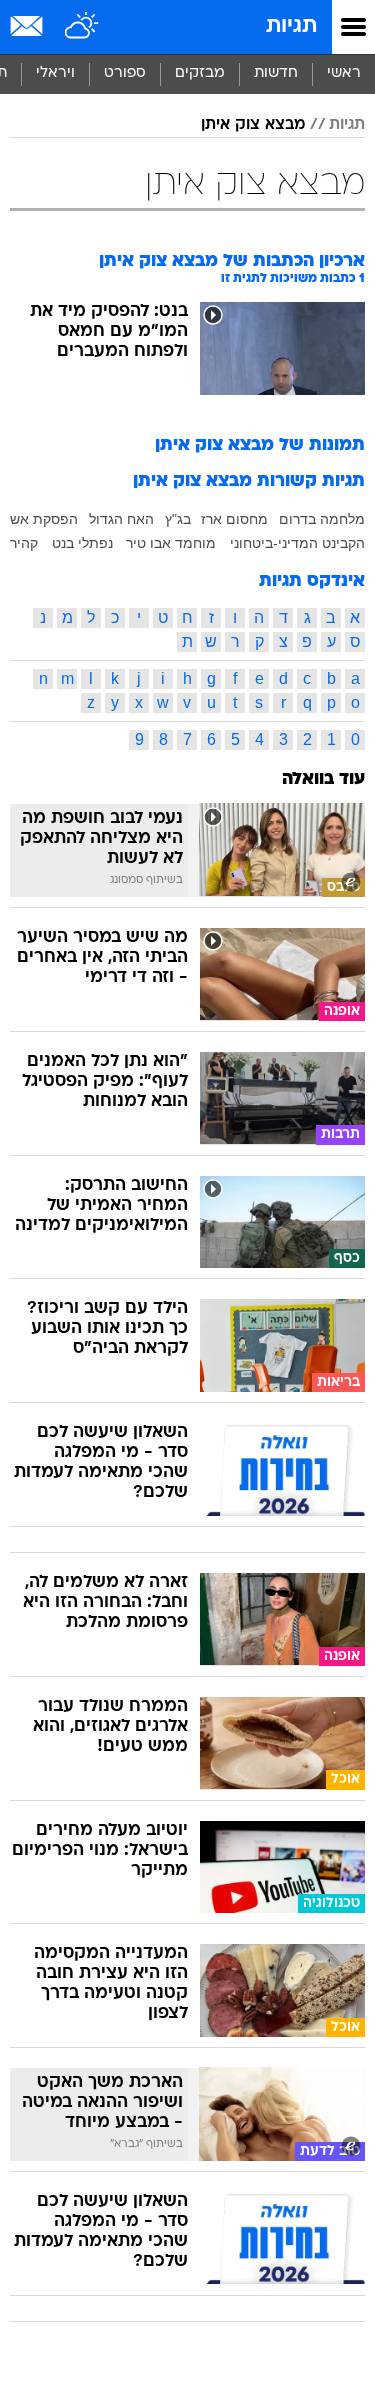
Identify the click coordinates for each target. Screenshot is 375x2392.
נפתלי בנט (82, 543)
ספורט (125, 73)
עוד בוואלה (323, 779)
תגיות (291, 26)
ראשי (344, 73)
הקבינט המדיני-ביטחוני (297, 543)
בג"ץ (178, 519)
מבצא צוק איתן (253, 125)
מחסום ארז (234, 519)
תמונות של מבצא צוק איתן (260, 445)
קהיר (24, 543)
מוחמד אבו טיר (171, 543)
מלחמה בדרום (322, 519)
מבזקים (200, 73)
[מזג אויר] (82, 27)
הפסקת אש (44, 519)
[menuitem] (275, 74)
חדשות (276, 73)
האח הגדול (121, 519)
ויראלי (55, 73)
